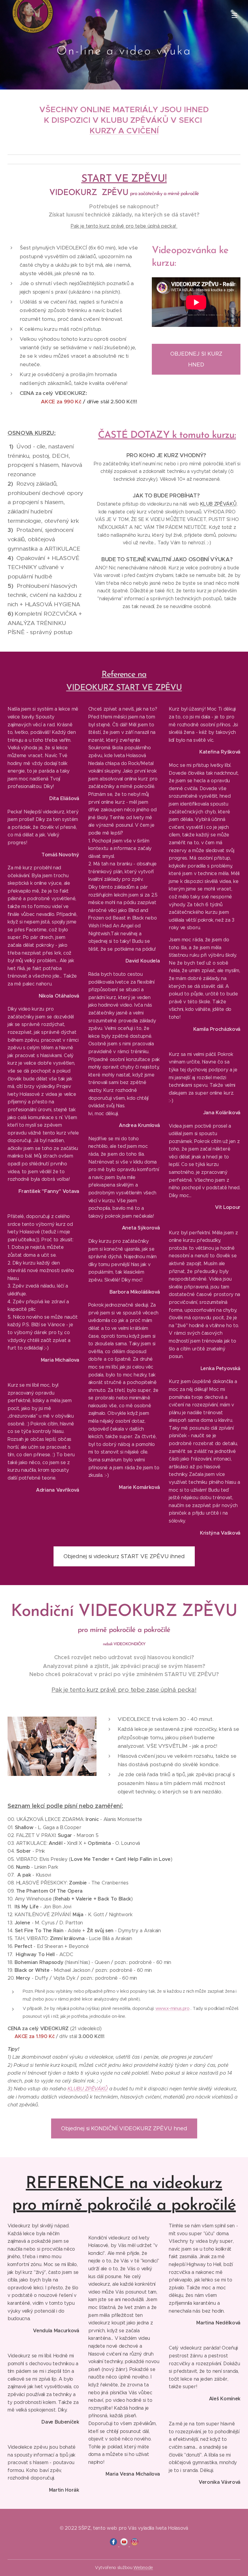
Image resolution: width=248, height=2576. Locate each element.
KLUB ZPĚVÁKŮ (218, 504)
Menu (234, 15)
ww (159, 2008)
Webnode (143, 2568)
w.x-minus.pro (176, 2008)
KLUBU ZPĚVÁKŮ (88, 2089)
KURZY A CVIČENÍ (124, 131)
